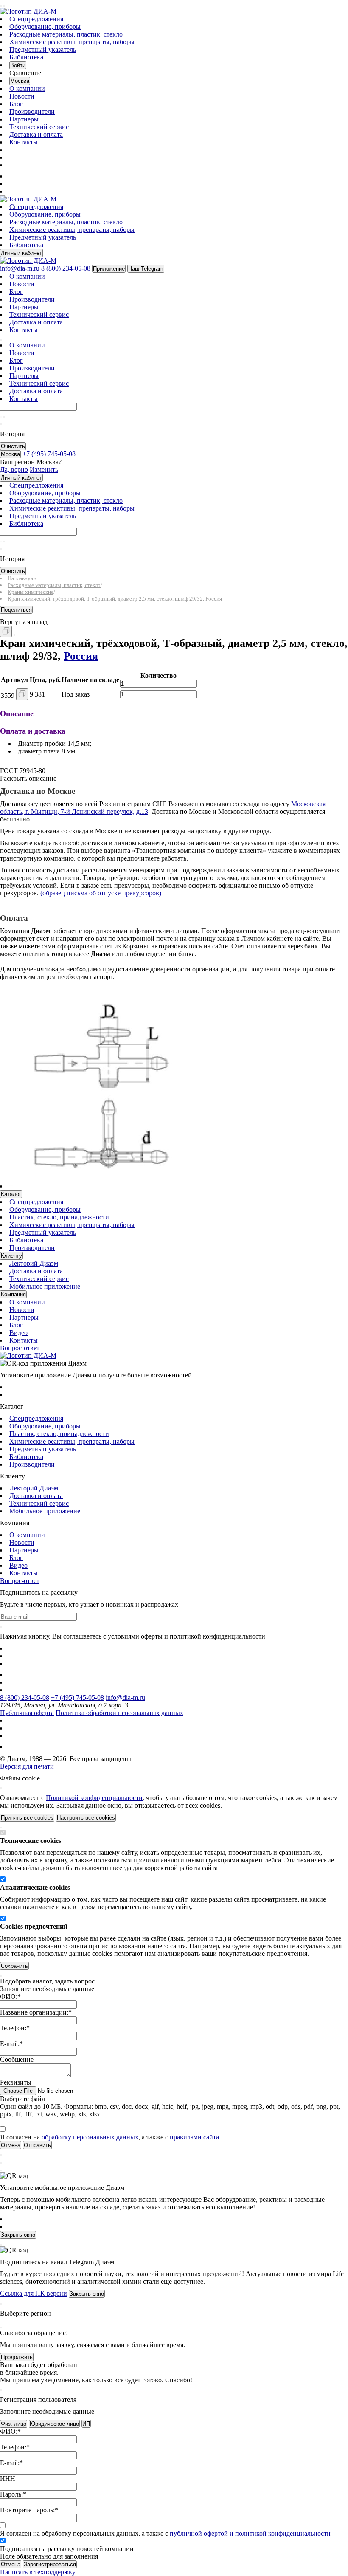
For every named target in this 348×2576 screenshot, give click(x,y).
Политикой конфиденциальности (94, 1798)
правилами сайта (194, 2137)
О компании (27, 89)
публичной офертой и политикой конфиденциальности (250, 2533)
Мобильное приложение (45, 1286)
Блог (16, 104)
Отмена (11, 2564)
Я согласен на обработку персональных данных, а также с (165, 2533)
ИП (86, 2424)
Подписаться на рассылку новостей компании (67, 2549)
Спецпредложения (36, 19)
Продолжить (17, 2357)
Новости (22, 96)
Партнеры (24, 119)
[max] (14, 176)
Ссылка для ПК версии (34, 2293)
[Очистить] (4, 417)
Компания (13, 1294)
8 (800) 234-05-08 (25, 1697)
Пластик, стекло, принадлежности (59, 1217)
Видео (18, 1333)
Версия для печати (27, 1766)
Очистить (13, 446)
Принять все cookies (27, 1818)
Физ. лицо (14, 2424)
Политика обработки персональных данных (119, 1713)
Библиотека (26, 57)
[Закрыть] (1, 1788)
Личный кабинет (21, 253)
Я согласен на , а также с (109, 2137)
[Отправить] (1, 417)
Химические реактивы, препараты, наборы (72, 42)
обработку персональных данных (90, 2137)
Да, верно (14, 470)
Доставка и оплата (36, 134)
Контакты (24, 142)
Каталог (11, 1194)
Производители (32, 111)
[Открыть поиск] (4, 6)
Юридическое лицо (54, 2424)
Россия (81, 656)
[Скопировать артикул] (22, 694)
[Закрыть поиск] (1, 424)
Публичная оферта (27, 1713)
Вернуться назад (24, 622)
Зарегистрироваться (50, 2564)
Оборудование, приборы (45, 27)
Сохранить (14, 1966)
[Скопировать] (6, 631)
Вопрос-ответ (20, 1348)
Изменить (44, 470)
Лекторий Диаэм (34, 1263)
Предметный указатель (43, 49)
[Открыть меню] (1, 6)
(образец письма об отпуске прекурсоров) (101, 893)
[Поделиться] (14, 635)
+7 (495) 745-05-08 (77, 1697)
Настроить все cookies (86, 1818)
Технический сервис (39, 127)
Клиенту (11, 1256)
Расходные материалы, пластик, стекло (66, 34)
